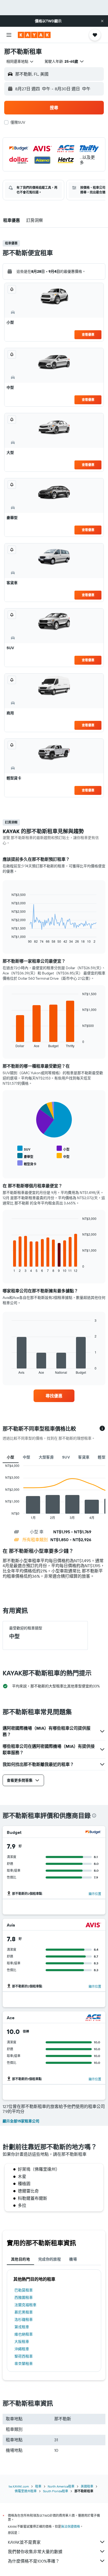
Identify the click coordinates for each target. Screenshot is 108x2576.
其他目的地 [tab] (20, 2259)
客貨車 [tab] (84, 1457)
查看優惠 (88, 335)
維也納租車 (24, 2334)
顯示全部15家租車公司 (21, 2121)
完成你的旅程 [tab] (50, 2259)
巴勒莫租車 (24, 2290)
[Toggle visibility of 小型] (63, 1149)
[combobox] (20, 61)
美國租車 (87, 2486)
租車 (38, 2486)
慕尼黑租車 (24, 2312)
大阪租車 (22, 2342)
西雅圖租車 (24, 2297)
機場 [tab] (73, 2259)
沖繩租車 (22, 2349)
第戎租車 (22, 2327)
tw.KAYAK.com (19, 2486)
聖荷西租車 (24, 2356)
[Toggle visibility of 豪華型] (25, 1156)
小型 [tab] (11, 1457)
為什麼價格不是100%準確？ (34, 2561)
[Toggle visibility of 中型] (63, 1156)
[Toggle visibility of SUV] (24, 1149)
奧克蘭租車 (24, 2364)
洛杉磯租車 (24, 2320)
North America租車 (61, 2486)
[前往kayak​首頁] (34, 35)
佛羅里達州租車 (26, 2491)
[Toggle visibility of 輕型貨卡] (27, 1163)
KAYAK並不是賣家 (24, 2542)
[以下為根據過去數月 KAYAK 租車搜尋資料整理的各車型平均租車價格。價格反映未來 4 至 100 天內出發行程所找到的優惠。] (102, 1429)
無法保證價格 (71, 2527)
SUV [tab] (66, 1457)
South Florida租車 (56, 2491)
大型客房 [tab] (46, 1457)
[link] (54, 1396)
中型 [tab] (27, 1457)
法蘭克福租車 (25, 2305)
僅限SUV (18, 122)
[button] (102, 21)
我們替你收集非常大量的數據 (35, 2552)
